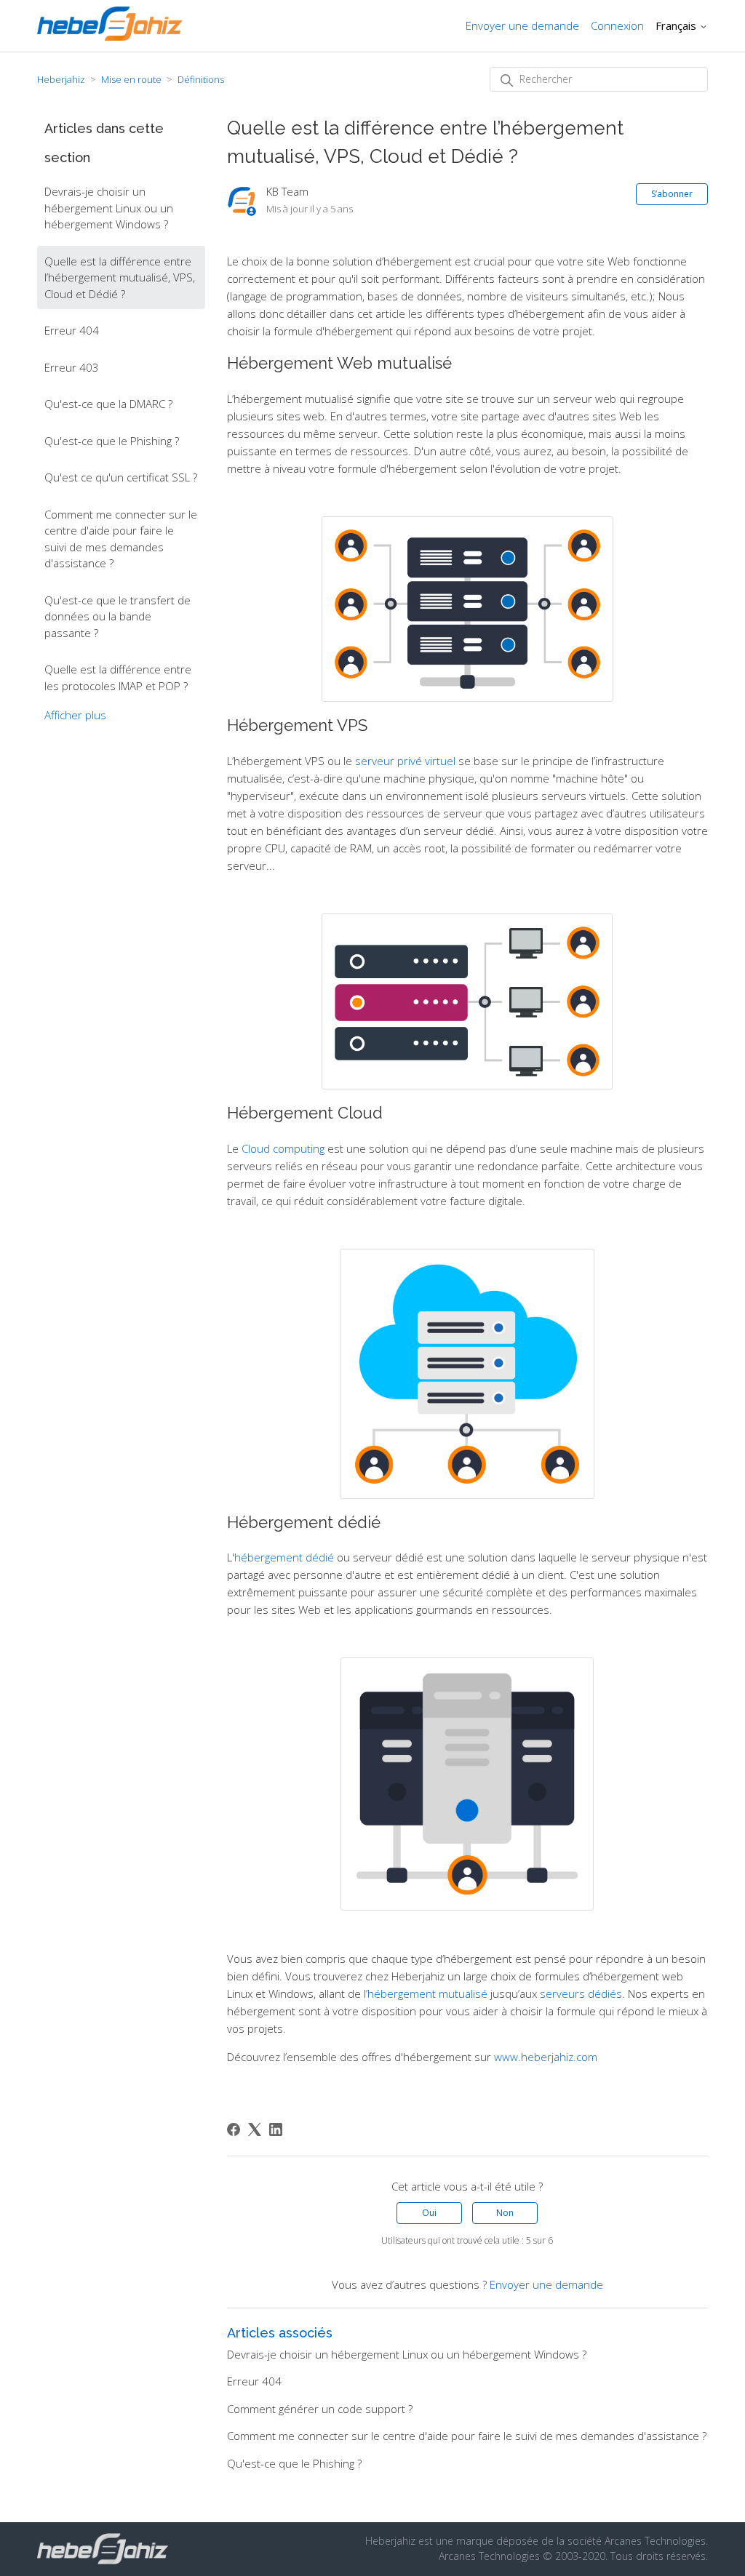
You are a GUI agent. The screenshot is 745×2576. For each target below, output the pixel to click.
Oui (429, 2213)
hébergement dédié (284, 1557)
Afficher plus (75, 715)
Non (505, 2213)
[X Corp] (255, 2129)
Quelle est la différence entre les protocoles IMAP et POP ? (118, 677)
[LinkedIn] (276, 2129)
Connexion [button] (617, 25)
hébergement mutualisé (427, 1993)
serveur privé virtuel (405, 761)
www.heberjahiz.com (546, 2057)
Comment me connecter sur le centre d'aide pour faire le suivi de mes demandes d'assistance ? (121, 539)
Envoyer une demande (522, 25)
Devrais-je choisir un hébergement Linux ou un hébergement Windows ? (109, 208)
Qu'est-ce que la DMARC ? (108, 404)
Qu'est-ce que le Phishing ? (112, 441)
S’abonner (672, 194)
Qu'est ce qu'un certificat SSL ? (121, 477)
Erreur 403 (72, 367)
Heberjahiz (61, 79)
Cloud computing (283, 1148)
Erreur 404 (72, 330)
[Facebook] (234, 2129)
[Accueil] (110, 36)
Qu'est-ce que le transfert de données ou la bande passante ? (117, 616)
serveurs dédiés (581, 1993)
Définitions (201, 79)
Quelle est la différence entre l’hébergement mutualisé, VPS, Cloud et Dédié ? (120, 277)
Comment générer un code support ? (320, 2409)
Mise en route (131, 79)
